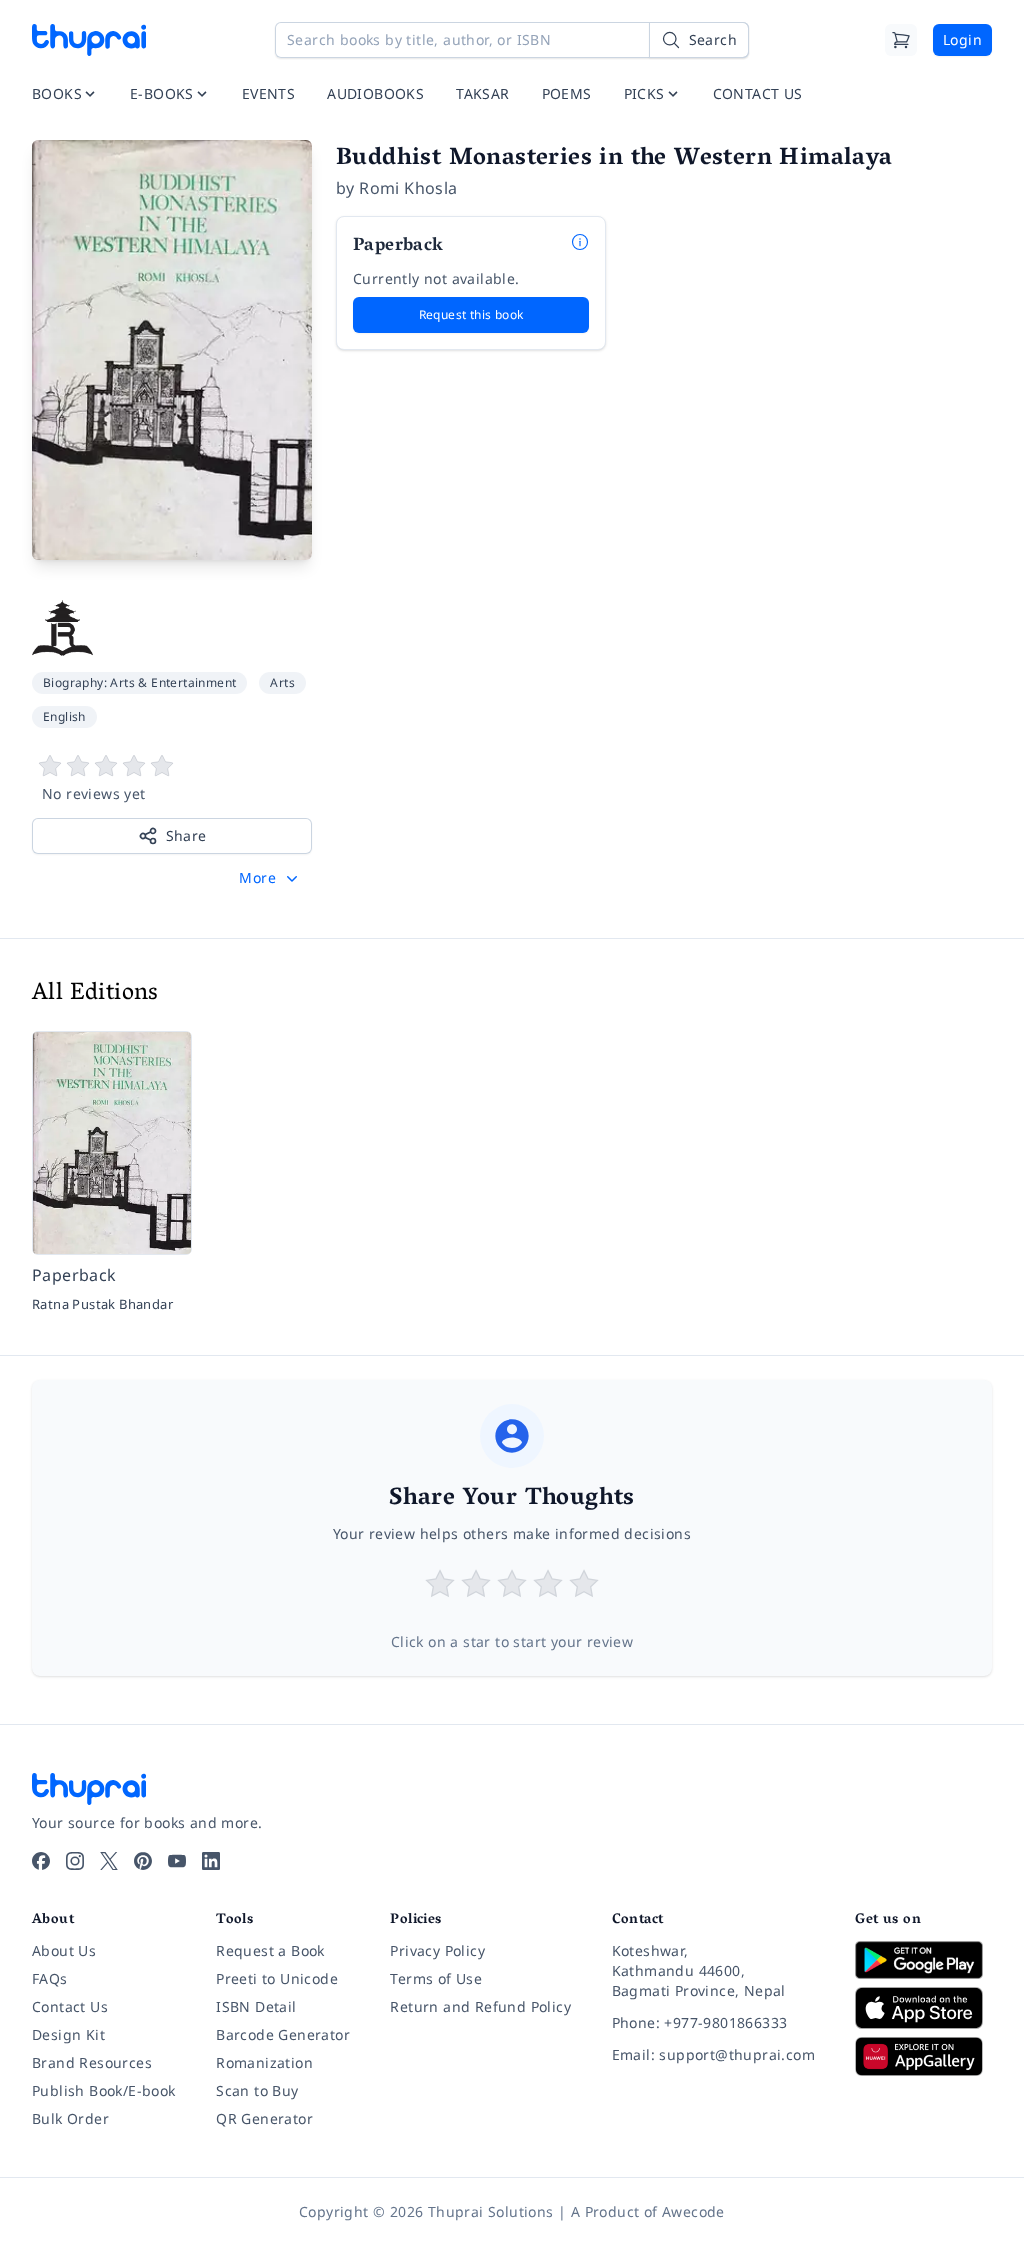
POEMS (567, 93)
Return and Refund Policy (480, 2006)
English (64, 716)
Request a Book (270, 1950)
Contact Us (70, 2006)
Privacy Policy (437, 1950)
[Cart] (901, 40)
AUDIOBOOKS (375, 93)
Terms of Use (436, 1978)
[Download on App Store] (923, 2008)
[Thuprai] (89, 40)
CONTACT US (758, 93)
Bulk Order (70, 2118)
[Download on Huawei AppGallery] (923, 2056)
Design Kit (68, 2034)
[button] (270, 878)
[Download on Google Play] (923, 1960)
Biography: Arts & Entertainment (139, 682)
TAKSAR (482, 93)
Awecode (693, 2211)
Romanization (264, 2062)
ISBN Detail (256, 2006)
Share (186, 835)
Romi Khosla (408, 188)
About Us (64, 1950)
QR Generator (264, 2118)
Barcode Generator (283, 2034)
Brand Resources (92, 2062)
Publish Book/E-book (104, 2090)
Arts (282, 682)
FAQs (50, 1978)
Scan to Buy (257, 2090)
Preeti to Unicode (277, 1978)
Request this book (471, 314)
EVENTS (268, 93)
